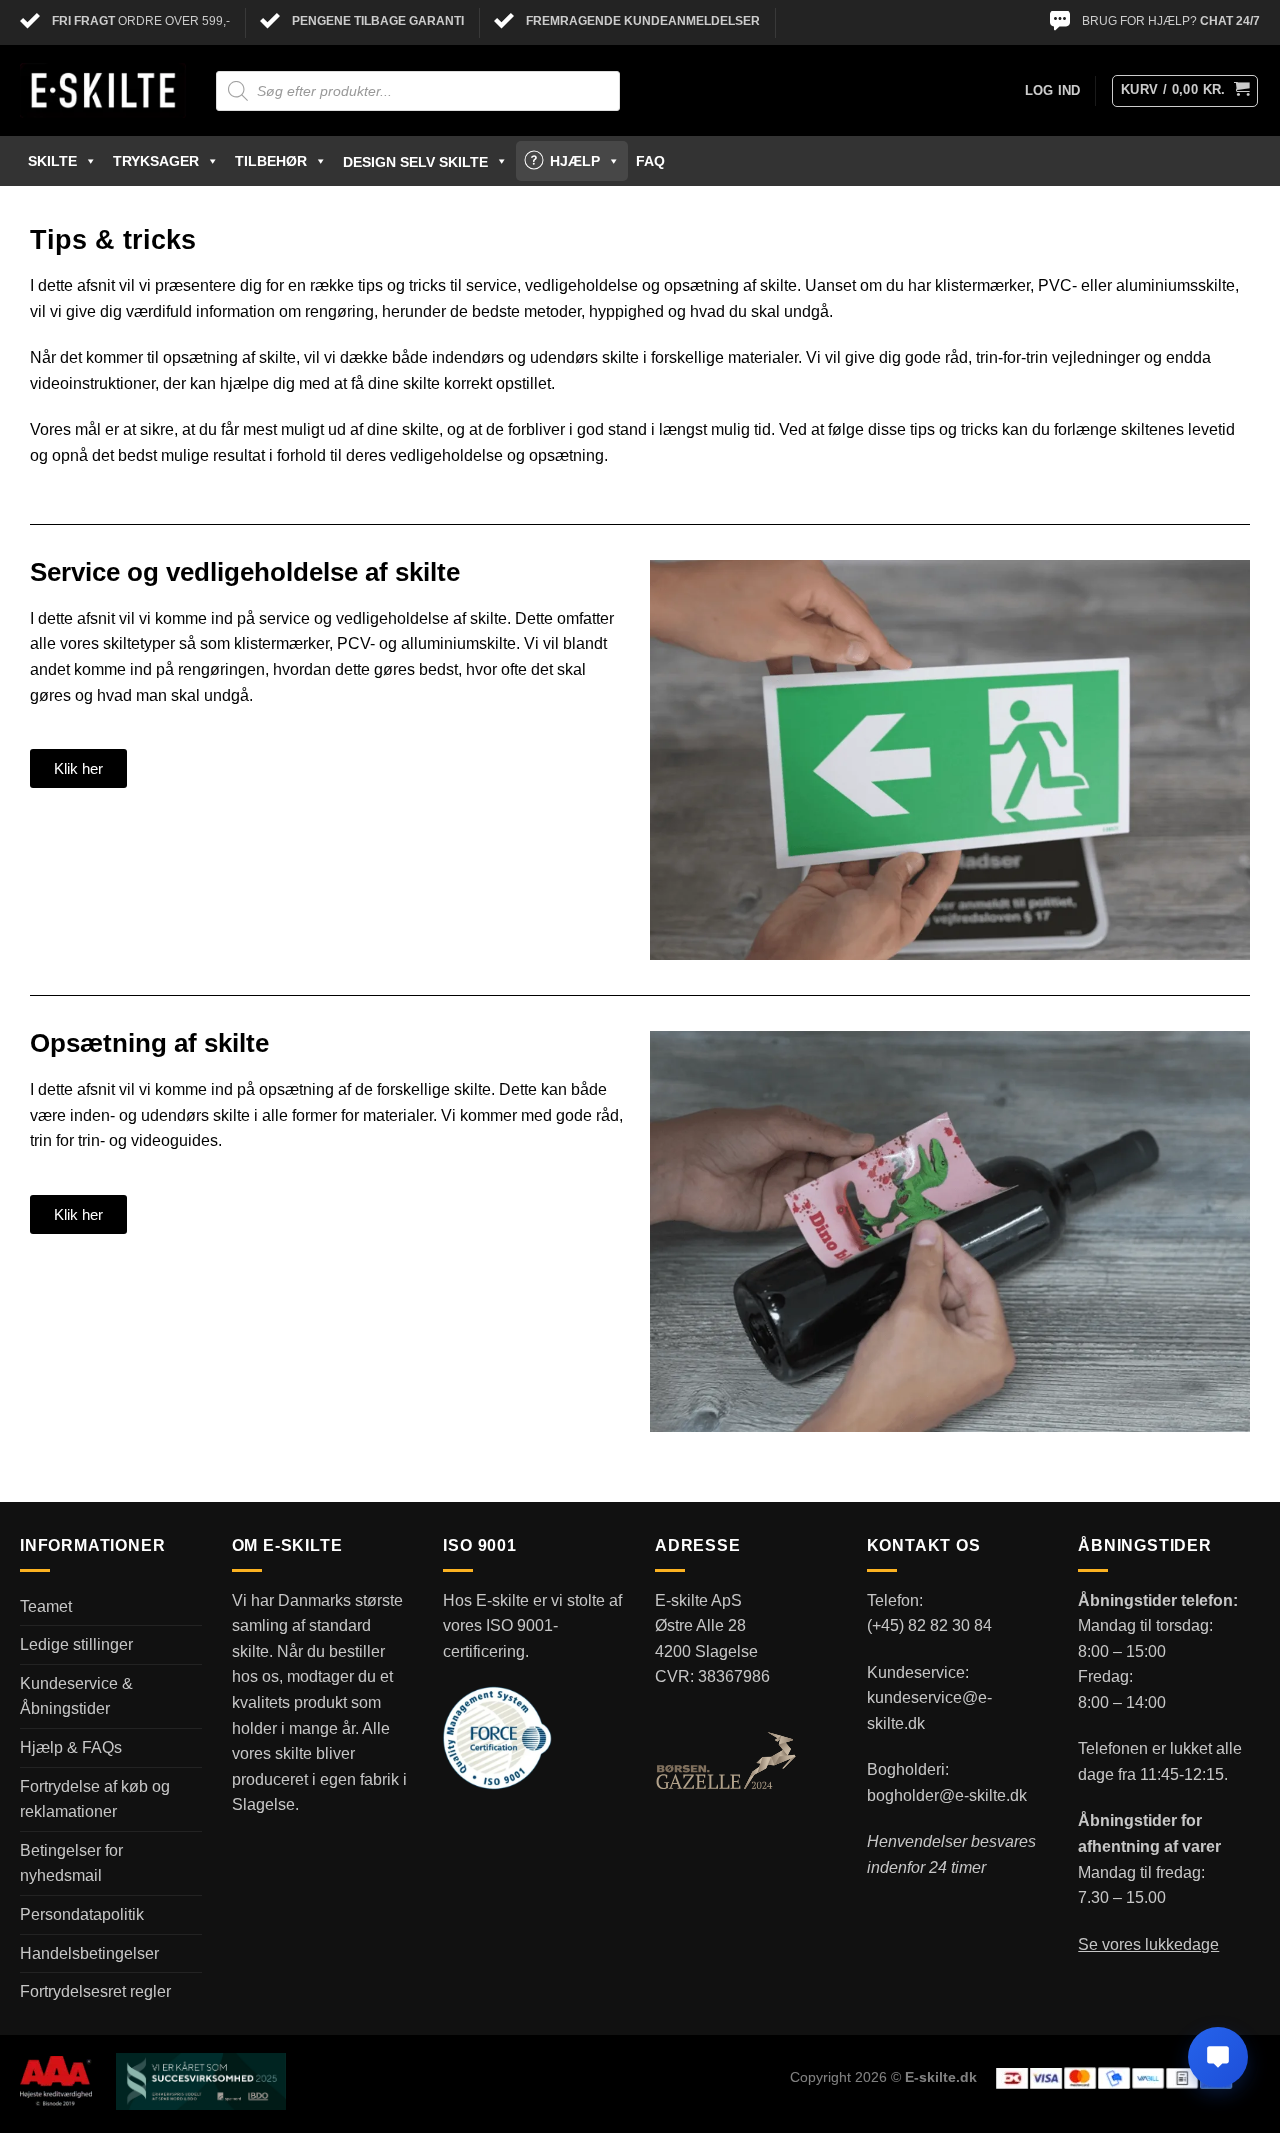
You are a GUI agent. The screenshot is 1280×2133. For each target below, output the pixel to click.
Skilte (52, 161)
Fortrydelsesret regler (95, 1991)
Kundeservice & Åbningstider (76, 1696)
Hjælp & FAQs (71, 1747)
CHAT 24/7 (1230, 21)
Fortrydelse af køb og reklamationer (95, 1799)
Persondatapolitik (82, 1914)
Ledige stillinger (76, 1644)
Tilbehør (271, 161)
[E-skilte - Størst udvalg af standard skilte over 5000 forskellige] (103, 91)
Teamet (46, 1606)
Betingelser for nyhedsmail (71, 1863)
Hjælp (575, 161)
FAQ (650, 161)
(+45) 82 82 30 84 (929, 1625)
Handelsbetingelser (89, 1953)
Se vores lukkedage (1148, 1944)
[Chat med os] (1218, 2057)
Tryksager (156, 161)
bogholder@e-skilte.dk (947, 1795)
